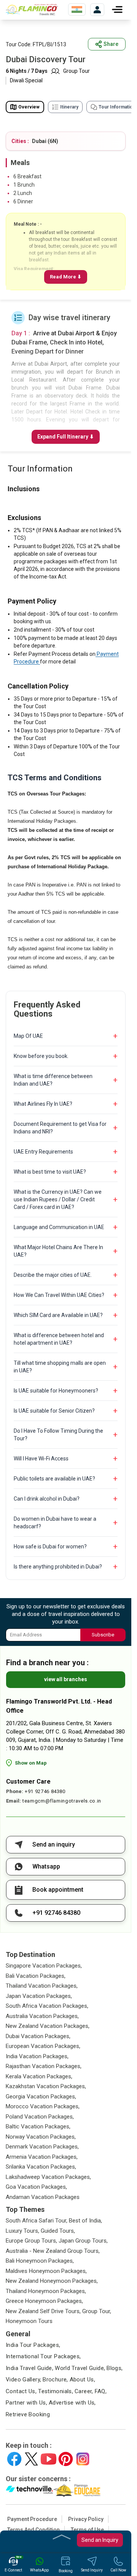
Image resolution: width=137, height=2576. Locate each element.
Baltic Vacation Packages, (38, 2126)
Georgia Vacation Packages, (41, 2097)
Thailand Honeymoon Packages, (46, 2291)
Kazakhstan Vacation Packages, (46, 2086)
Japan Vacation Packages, (39, 1996)
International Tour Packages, (43, 2356)
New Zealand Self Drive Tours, (43, 2311)
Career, (84, 2391)
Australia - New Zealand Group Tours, (53, 2251)
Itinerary (69, 107)
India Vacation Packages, (37, 2056)
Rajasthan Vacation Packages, (44, 2066)
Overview (29, 107)
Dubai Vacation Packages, (38, 2036)
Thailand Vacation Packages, (42, 1986)
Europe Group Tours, (31, 2241)
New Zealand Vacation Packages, (48, 2026)
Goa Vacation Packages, (36, 2187)
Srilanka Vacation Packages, (41, 2167)
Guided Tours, (58, 2231)
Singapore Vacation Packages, (44, 1966)
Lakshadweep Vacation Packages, (48, 2177)
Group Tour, (97, 2311)
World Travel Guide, (80, 2368)
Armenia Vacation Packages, (42, 2157)
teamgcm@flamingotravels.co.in (62, 1801)
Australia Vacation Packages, (42, 2016)
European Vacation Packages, (43, 2046)
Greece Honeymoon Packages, (44, 2301)
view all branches (66, 1679)
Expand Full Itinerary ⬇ (66, 437)
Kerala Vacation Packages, (39, 2076)
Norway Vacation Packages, (41, 2137)
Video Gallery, (23, 2380)
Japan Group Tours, (83, 2241)
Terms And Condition (33, 2530)
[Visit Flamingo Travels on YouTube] (49, 2459)
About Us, (82, 2380)
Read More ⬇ (66, 277)
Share (111, 44)
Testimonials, (56, 2391)
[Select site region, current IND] (77, 9)
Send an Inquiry (100, 2540)
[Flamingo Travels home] (34, 9)
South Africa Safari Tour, (37, 2221)
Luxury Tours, (22, 2231)
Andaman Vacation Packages (43, 2197)
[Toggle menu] (117, 9)
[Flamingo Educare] (77, 2490)
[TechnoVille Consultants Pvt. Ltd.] (29, 2490)
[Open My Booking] (97, 10)
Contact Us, (21, 2391)
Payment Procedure (32, 2519)
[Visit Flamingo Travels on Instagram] (83, 2459)
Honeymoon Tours (29, 2321)
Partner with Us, (26, 2403)
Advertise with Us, (72, 2403)
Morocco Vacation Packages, (43, 2106)
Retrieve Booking (28, 2414)
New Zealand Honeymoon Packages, (52, 2281)
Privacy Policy (86, 2519)
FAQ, (101, 2391)
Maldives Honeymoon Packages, (46, 2271)
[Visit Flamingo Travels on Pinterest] (66, 2459)
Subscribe (103, 1635)
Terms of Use (87, 2530)
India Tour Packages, (33, 2345)
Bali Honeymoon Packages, (40, 2261)
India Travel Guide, (29, 2368)
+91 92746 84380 (45, 1791)
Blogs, (115, 2368)
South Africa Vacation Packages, (47, 2006)
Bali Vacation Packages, (36, 1976)
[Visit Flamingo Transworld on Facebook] (14, 2459)
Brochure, (55, 2380)
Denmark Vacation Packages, (42, 2147)
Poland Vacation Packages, (40, 2117)
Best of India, (85, 2221)
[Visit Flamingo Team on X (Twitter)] (31, 2459)
